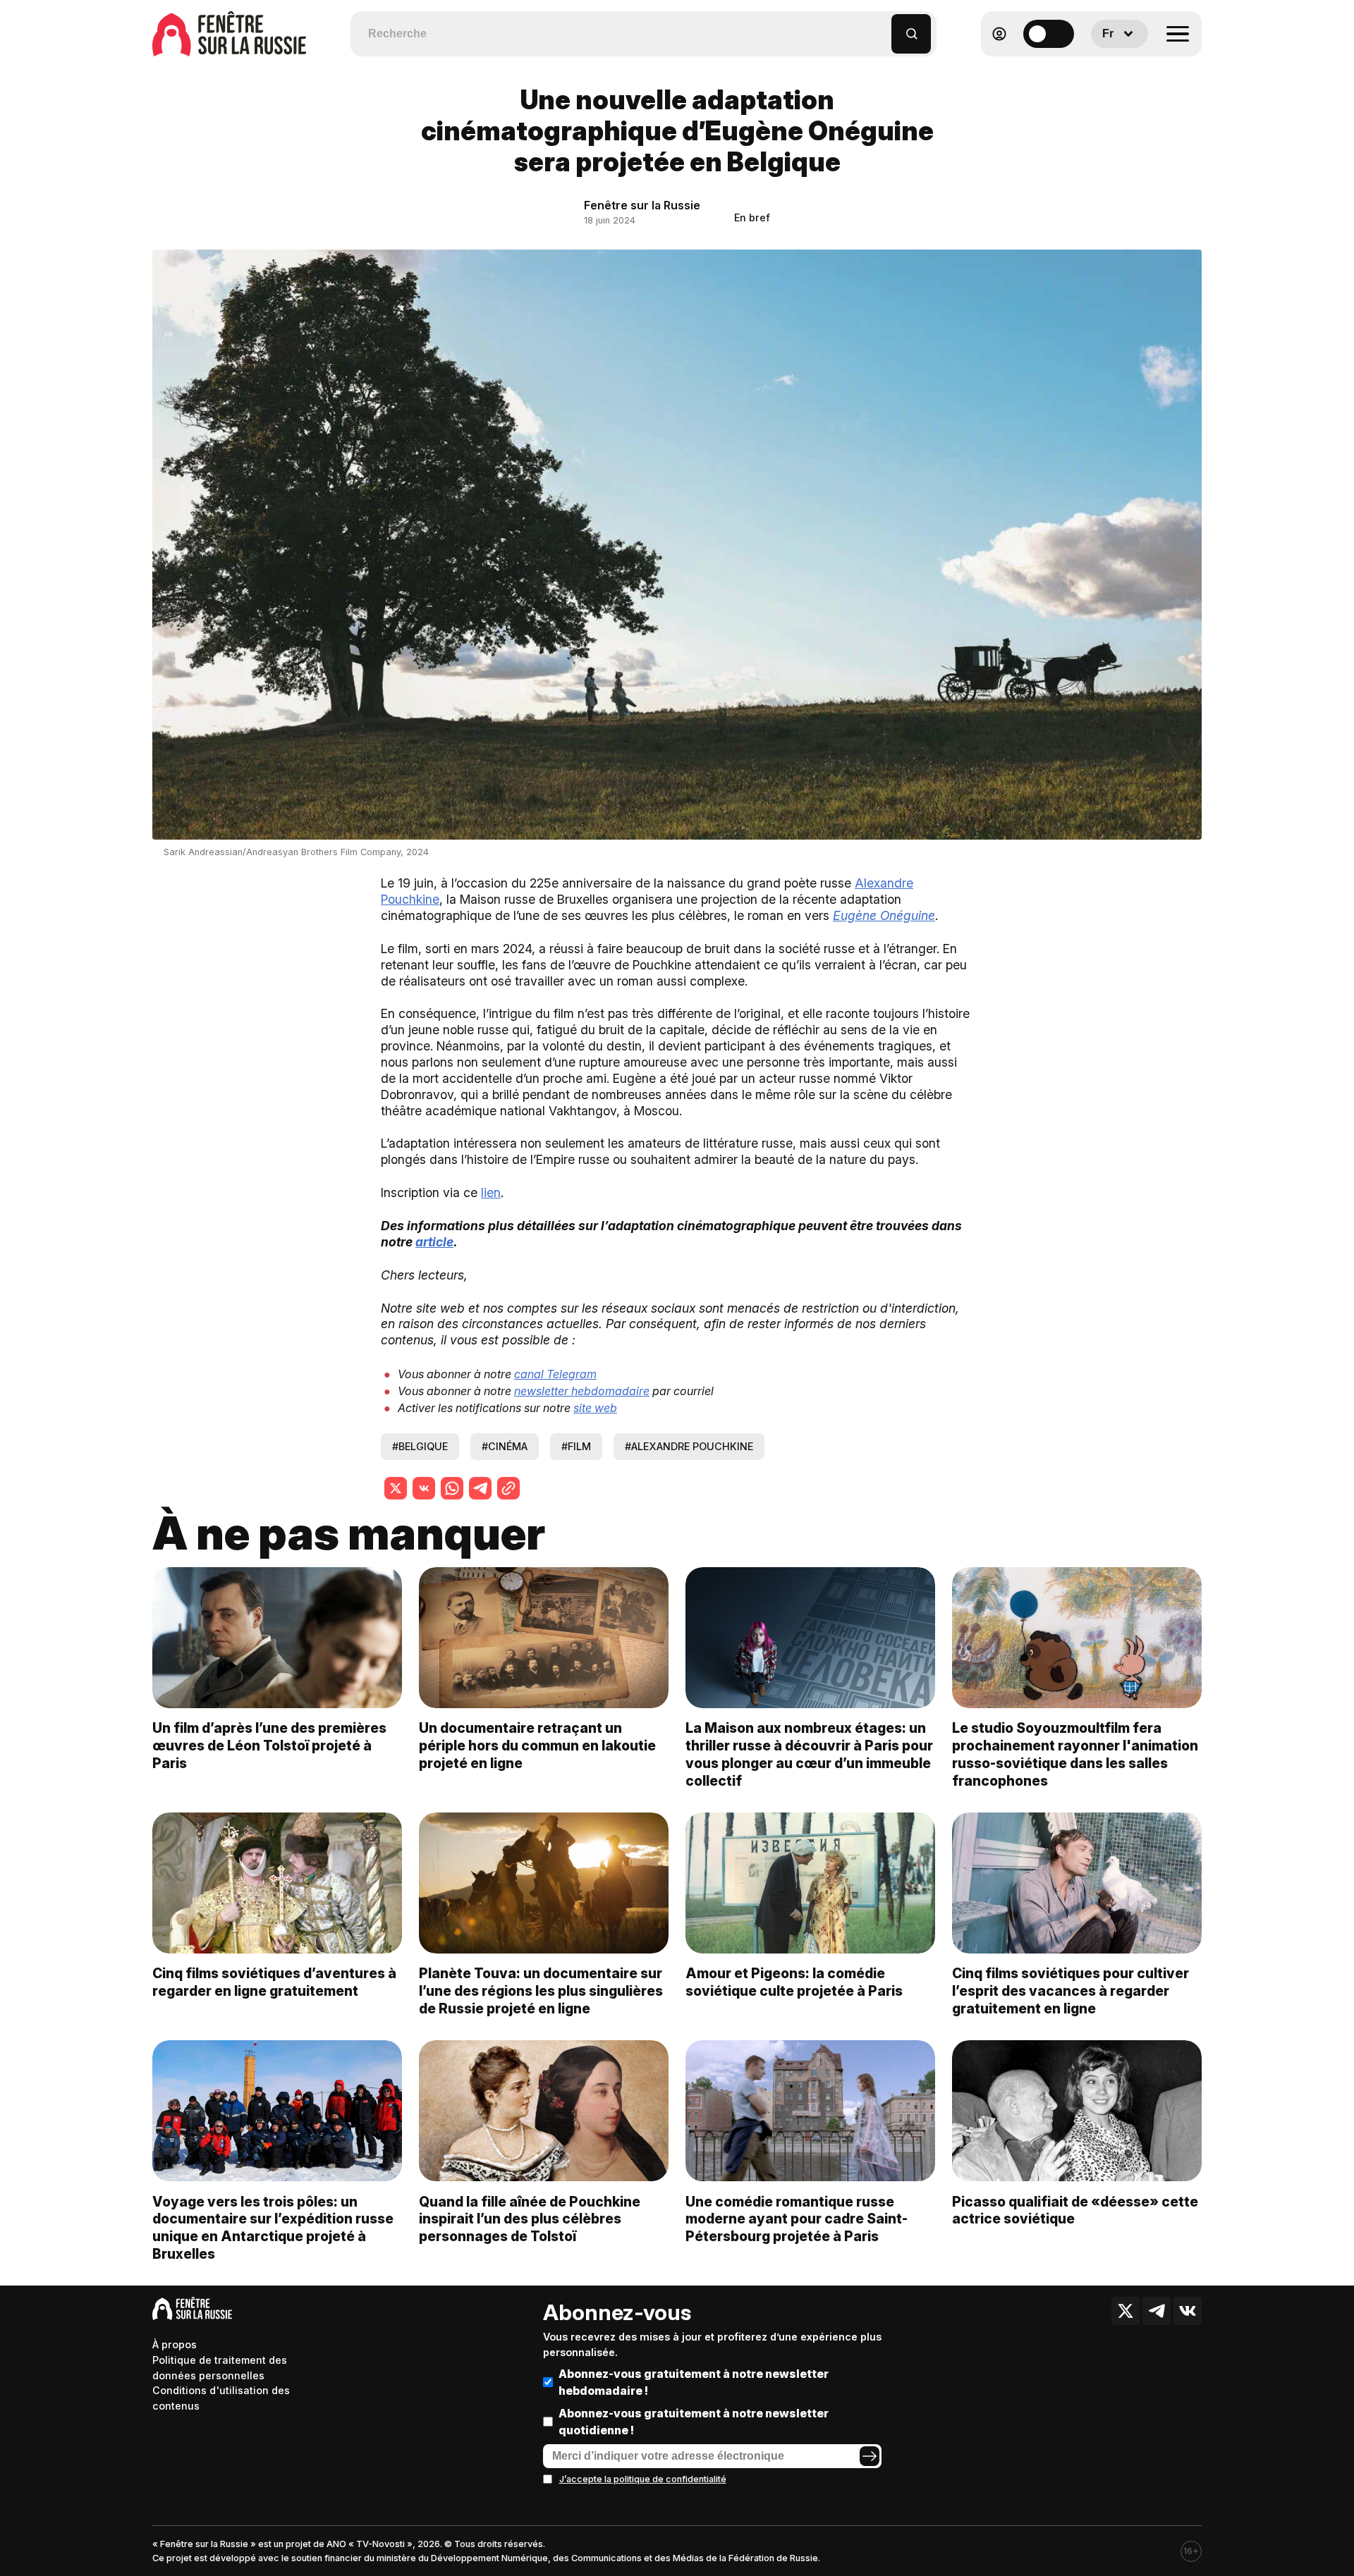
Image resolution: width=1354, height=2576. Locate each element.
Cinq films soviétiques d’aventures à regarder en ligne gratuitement (274, 1982)
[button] (881, 27)
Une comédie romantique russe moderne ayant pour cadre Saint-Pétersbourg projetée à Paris (797, 2219)
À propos (175, 2344)
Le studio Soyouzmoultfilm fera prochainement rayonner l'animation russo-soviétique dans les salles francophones (1075, 1754)
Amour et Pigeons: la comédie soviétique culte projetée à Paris (794, 1982)
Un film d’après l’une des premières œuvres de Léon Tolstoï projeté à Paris (269, 1746)
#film (576, 1446)
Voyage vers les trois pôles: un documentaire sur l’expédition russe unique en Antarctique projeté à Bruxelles (273, 2228)
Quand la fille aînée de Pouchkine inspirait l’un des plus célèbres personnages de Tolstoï (530, 2219)
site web (595, 1408)
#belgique (420, 1446)
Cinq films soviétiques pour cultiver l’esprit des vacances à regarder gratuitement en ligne (1071, 1991)
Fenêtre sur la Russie (642, 205)
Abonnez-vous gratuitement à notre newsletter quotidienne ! (694, 2422)
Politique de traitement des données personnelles (220, 2368)
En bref (752, 217)
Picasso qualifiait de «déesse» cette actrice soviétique (1075, 2210)
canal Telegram (555, 1374)
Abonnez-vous (617, 2312)
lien (491, 1192)
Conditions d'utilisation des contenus (221, 2398)
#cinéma (505, 1446)
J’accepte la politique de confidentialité (643, 2479)
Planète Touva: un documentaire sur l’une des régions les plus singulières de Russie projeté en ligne (541, 1991)
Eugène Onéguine (884, 915)
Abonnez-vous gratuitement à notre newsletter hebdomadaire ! (694, 2382)
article (434, 1242)
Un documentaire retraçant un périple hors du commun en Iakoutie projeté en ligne (537, 1746)
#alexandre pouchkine (689, 1446)
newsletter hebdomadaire (582, 1391)
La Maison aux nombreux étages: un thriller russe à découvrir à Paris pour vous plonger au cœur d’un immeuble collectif (809, 1754)
